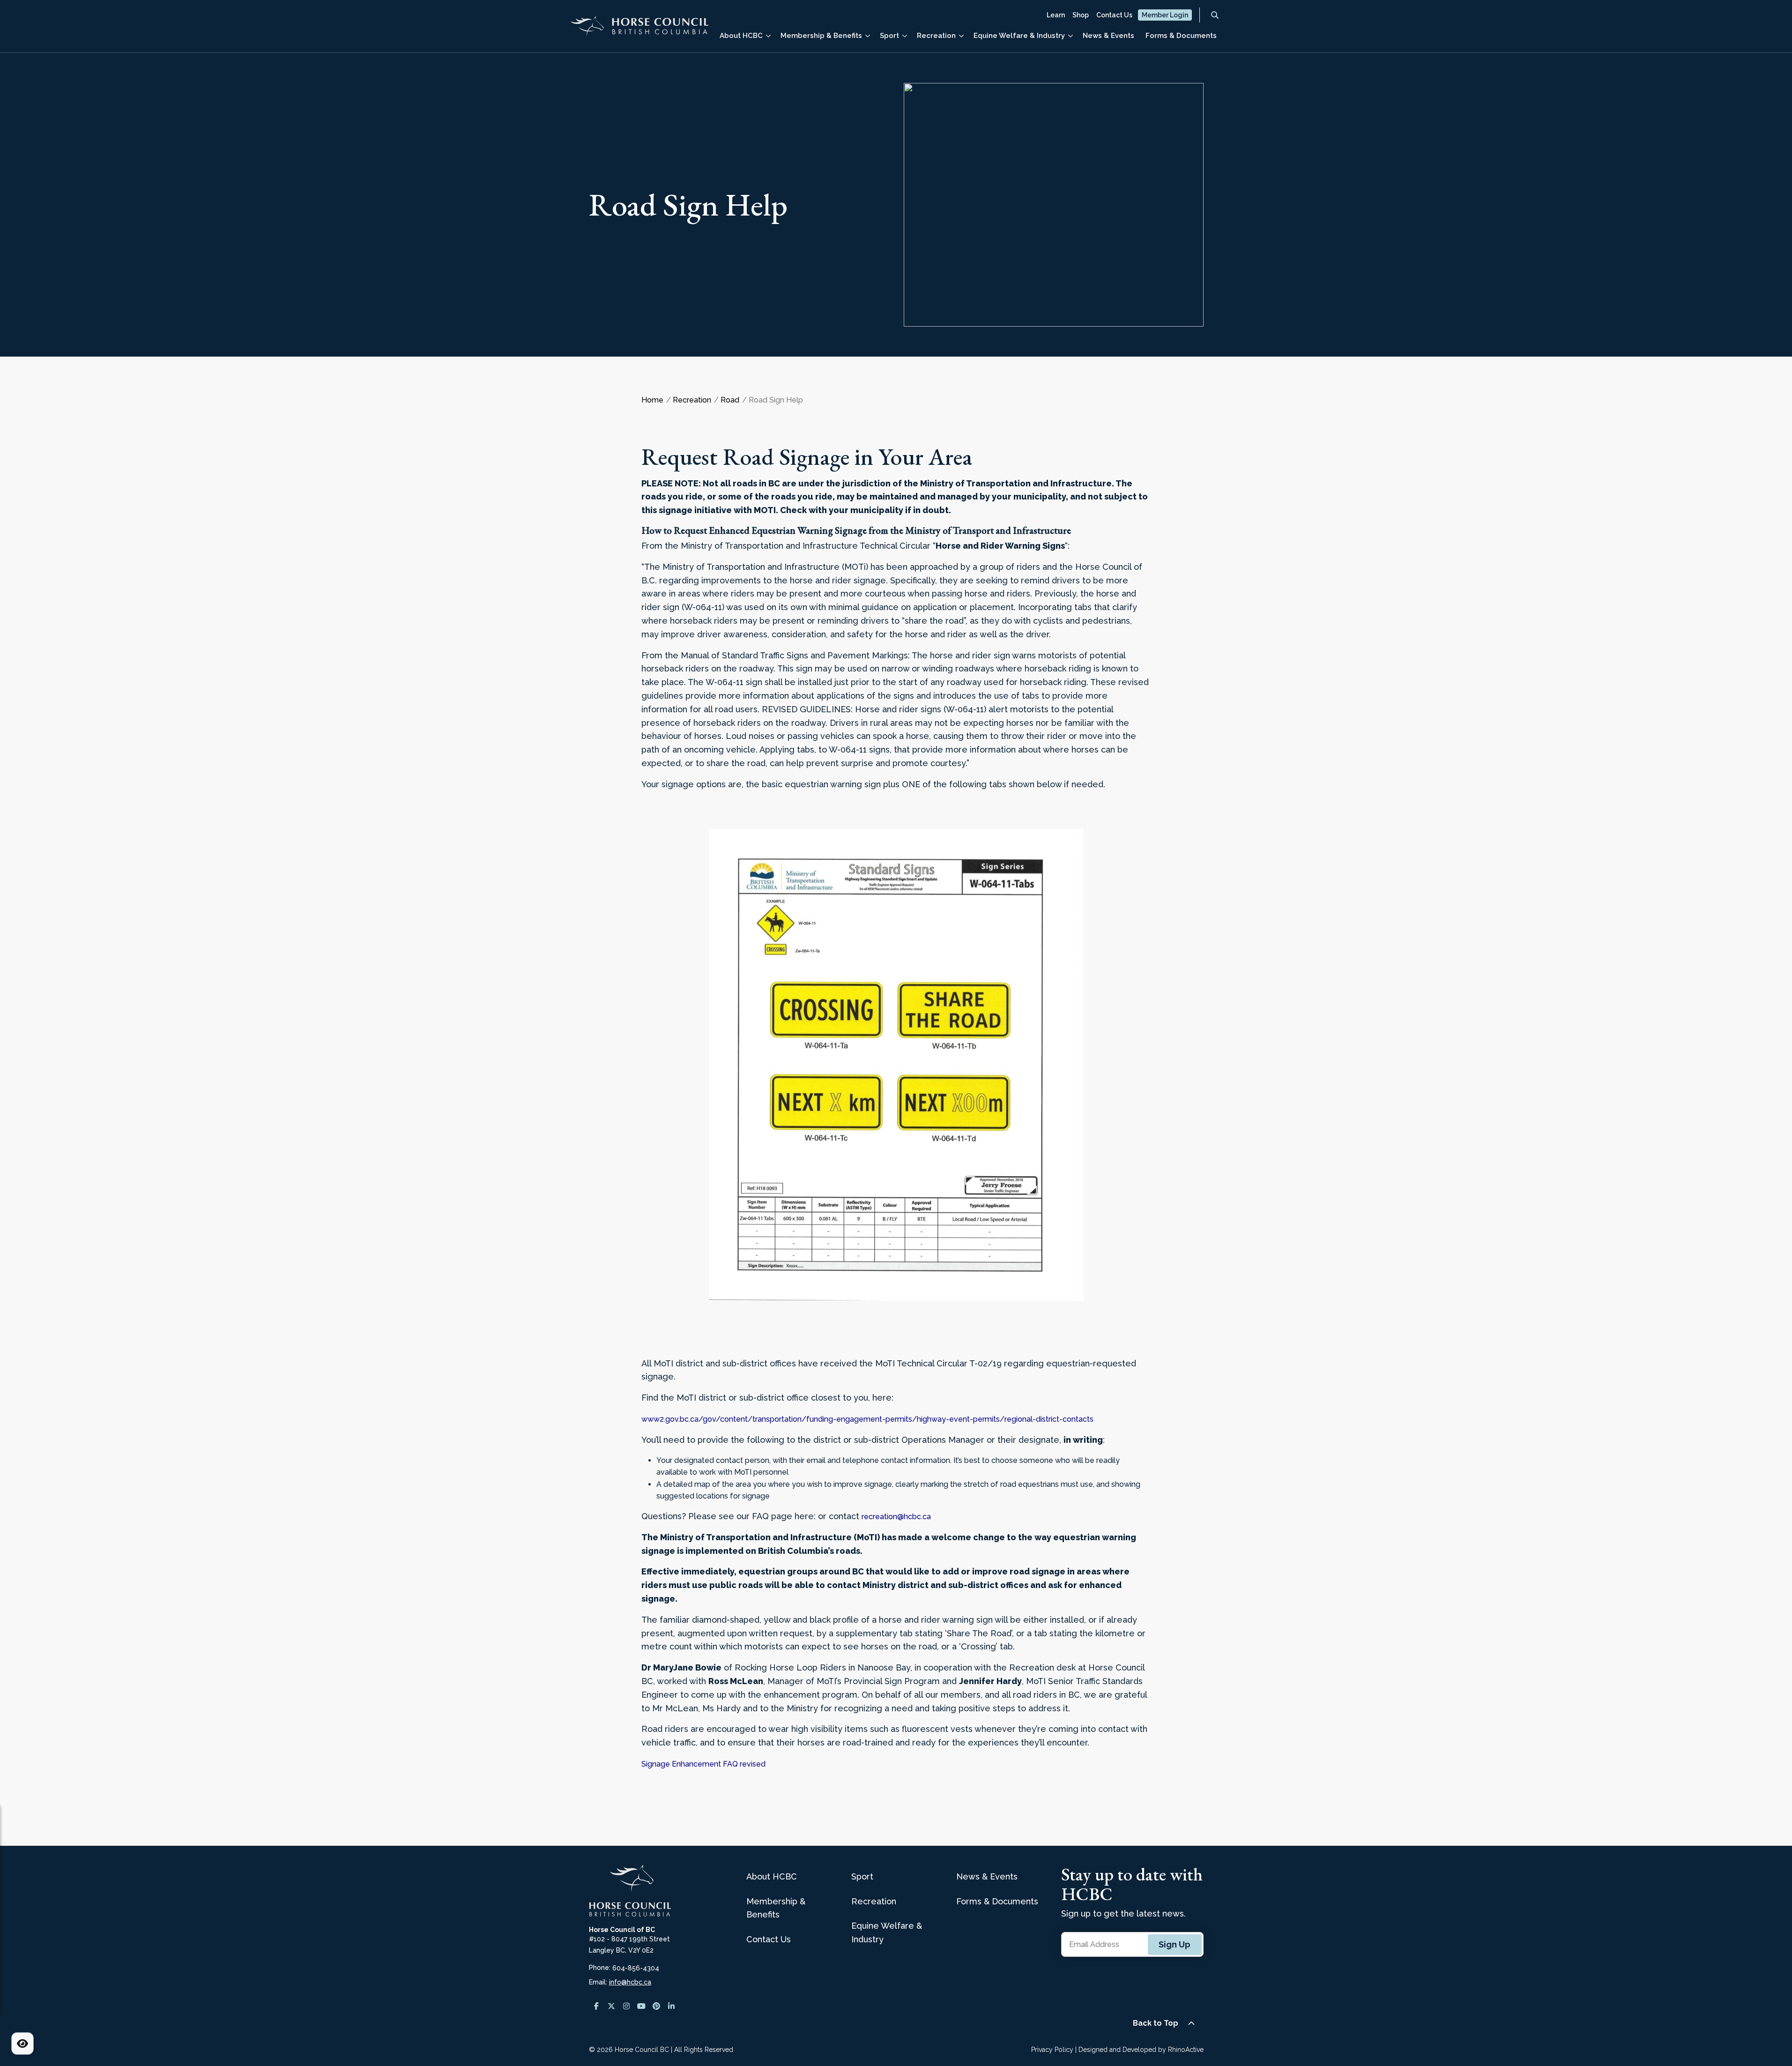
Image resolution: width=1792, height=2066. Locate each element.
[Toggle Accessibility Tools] (22, 2044)
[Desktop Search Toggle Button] (1215, 15)
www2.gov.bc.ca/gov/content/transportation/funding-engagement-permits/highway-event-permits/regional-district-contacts (867, 1419)
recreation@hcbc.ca (896, 1517)
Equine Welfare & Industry (1019, 36)
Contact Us (1114, 15)
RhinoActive (1186, 2050)
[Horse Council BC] (639, 30)
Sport (889, 36)
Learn (1056, 15)
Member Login (1165, 15)
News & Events (1108, 36)
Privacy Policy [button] (1052, 2050)
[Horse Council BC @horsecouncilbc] (611, 2006)
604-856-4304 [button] (636, 1968)
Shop (1081, 15)
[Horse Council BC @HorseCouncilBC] (641, 2006)
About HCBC (741, 36)
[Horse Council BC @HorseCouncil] (596, 2006)
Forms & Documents (1181, 36)
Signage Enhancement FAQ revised (703, 1764)
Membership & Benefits (821, 36)
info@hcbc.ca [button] (630, 1982)
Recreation (936, 36)
